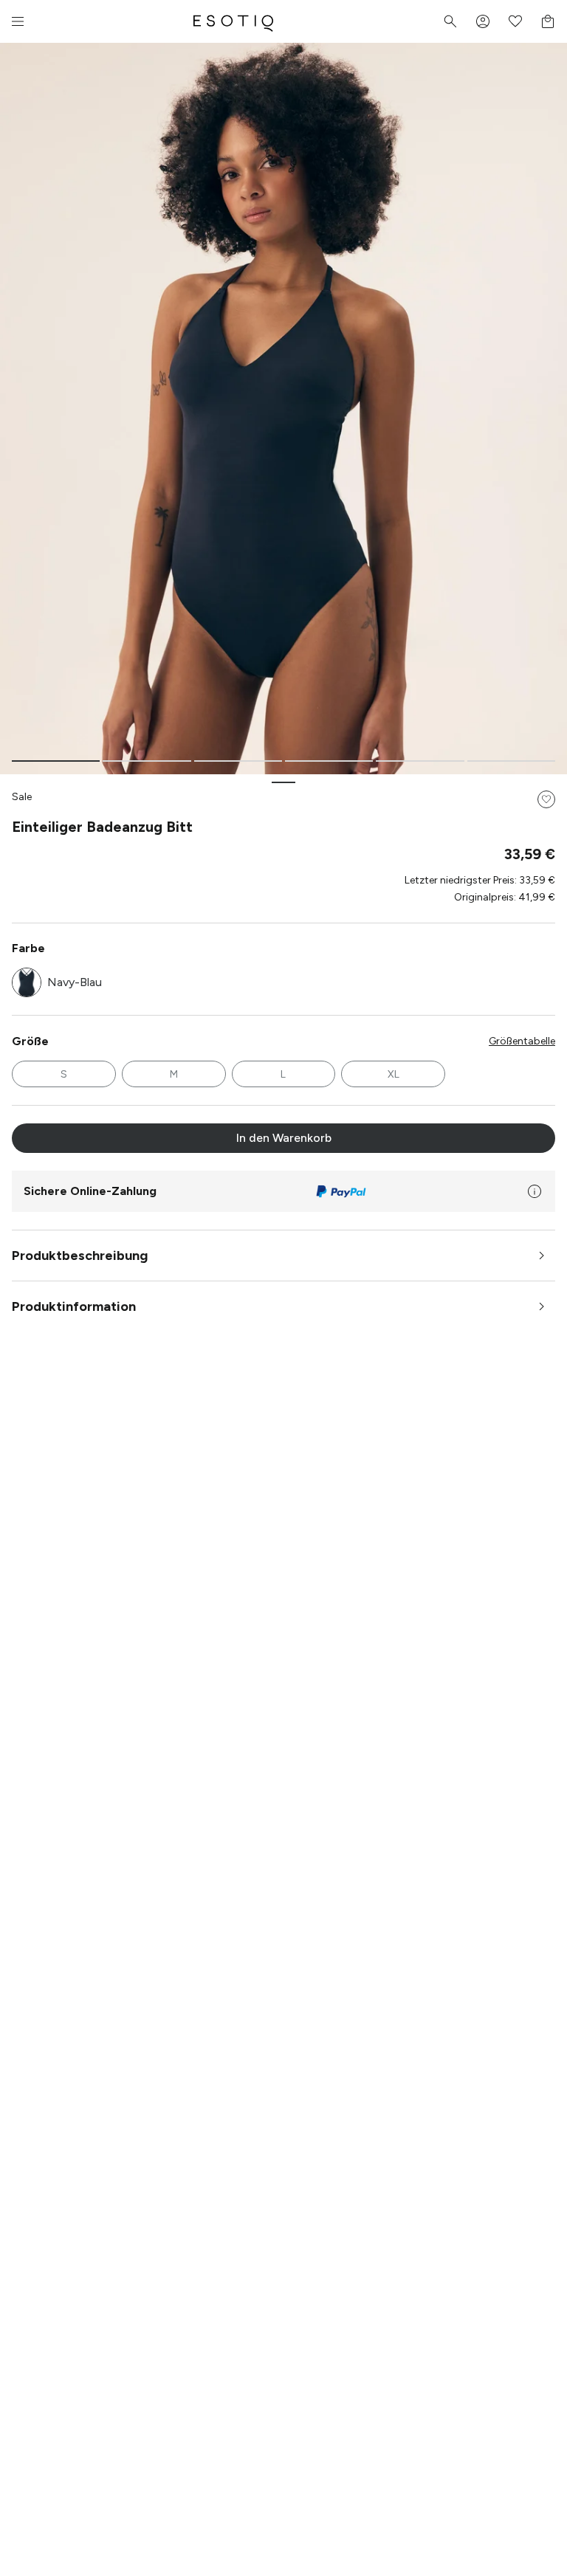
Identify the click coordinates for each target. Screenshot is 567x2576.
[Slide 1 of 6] (56, 761)
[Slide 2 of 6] (147, 761)
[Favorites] (515, 21)
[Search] (450, 21)
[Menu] (18, 21)
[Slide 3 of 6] (238, 761)
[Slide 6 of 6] (511, 761)
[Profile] (483, 21)
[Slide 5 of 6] (420, 761)
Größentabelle (522, 1041)
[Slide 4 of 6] (329, 761)
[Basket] (548, 21)
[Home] (233, 21)
